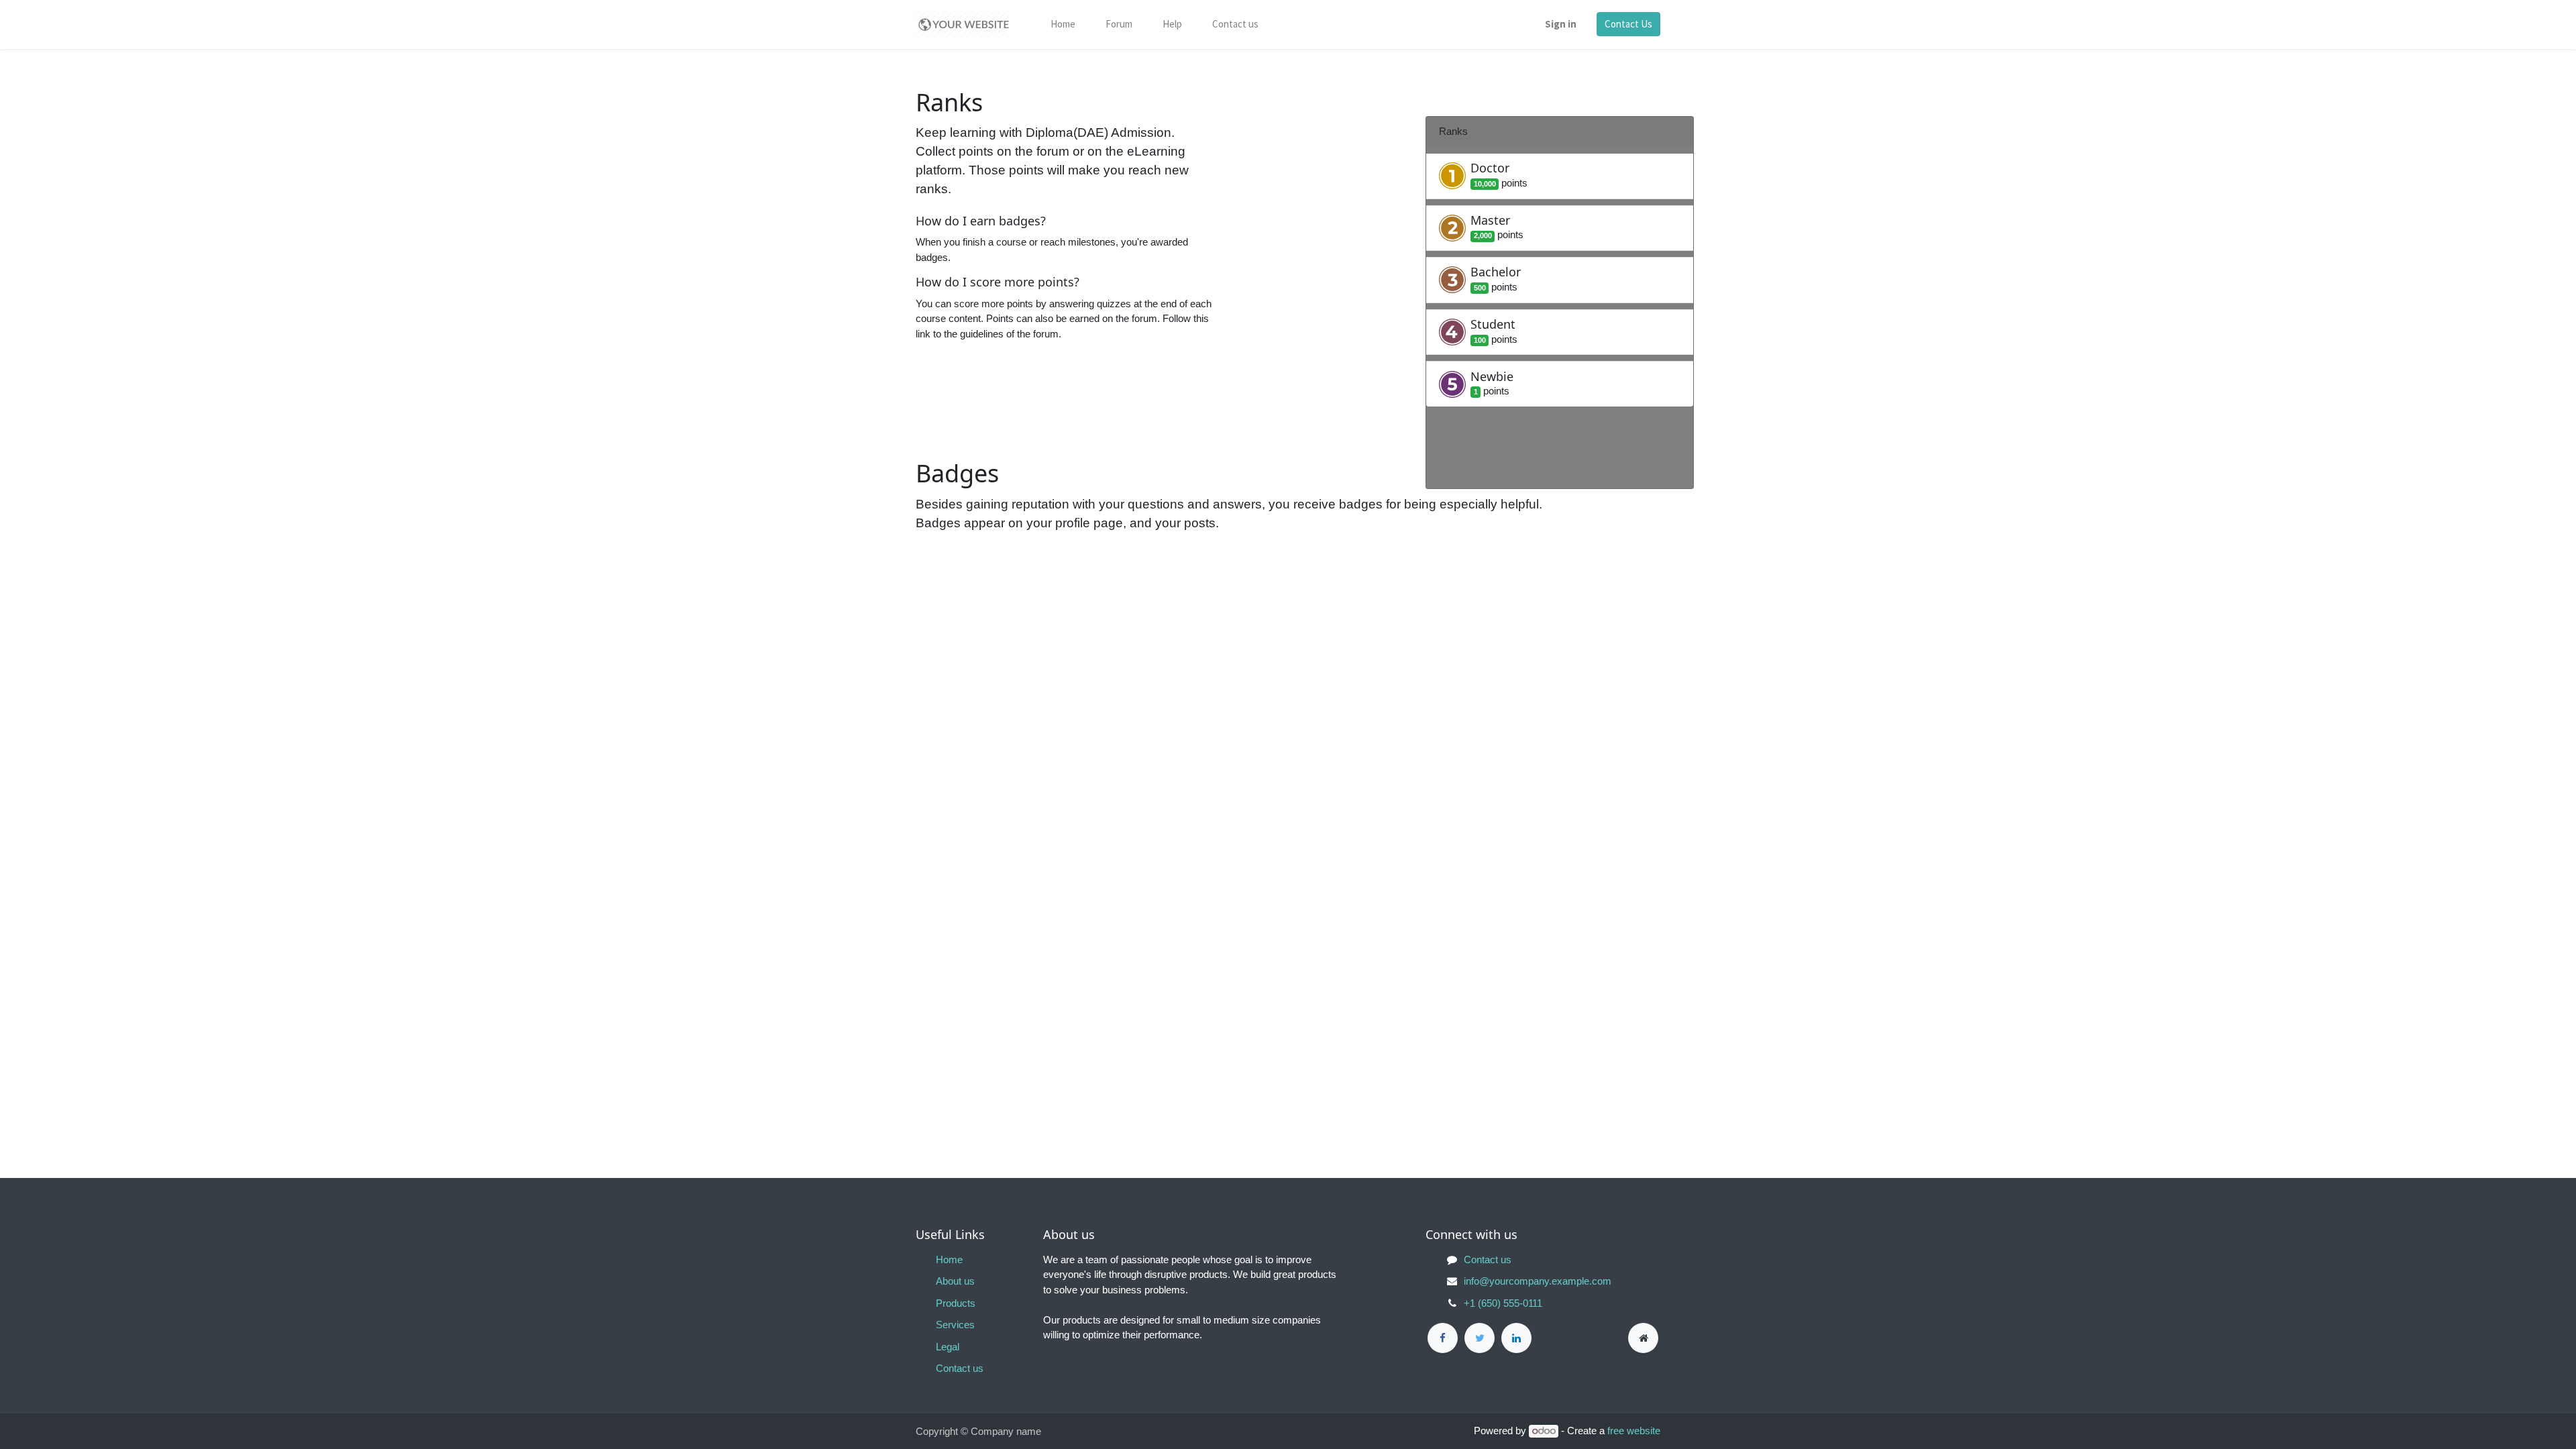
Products (956, 1303)
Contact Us (1628, 24)
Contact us (960, 1368)
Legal (948, 1347)
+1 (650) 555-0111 (1503, 1303)
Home (949, 1259)
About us (955, 1281)
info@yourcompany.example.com (1538, 1281)
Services (955, 1325)
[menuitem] (1063, 25)
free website (1634, 1431)
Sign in (1561, 24)
